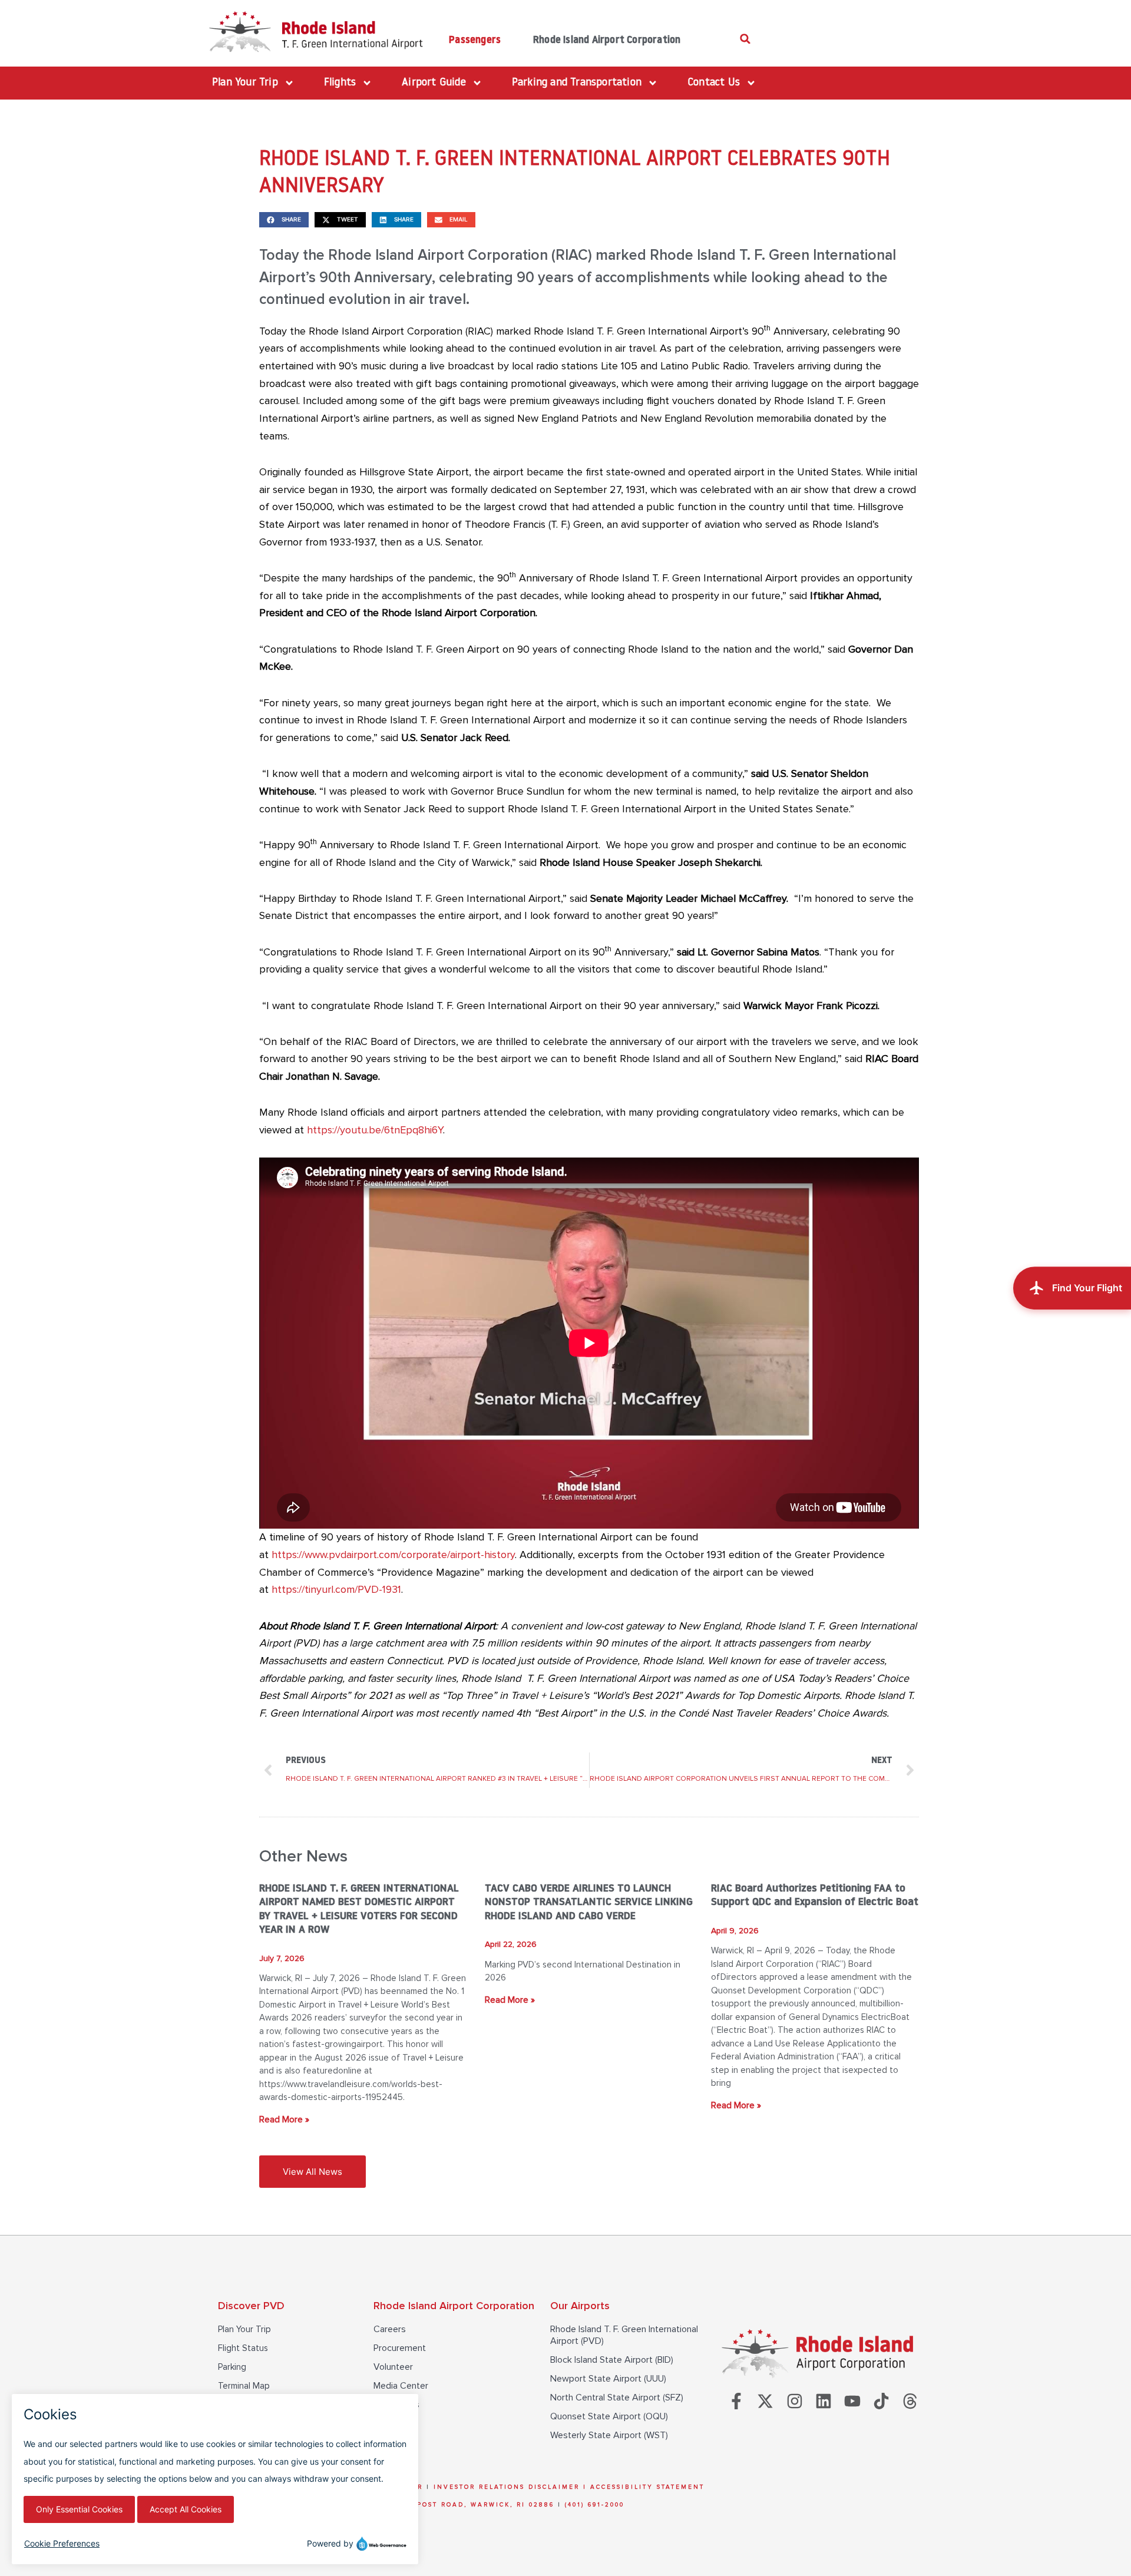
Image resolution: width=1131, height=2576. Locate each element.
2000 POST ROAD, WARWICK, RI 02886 (474, 2505)
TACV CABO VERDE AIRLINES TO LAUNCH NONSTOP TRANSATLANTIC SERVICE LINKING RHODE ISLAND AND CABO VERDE (589, 1903)
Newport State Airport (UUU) (608, 2379)
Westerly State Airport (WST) (609, 2435)
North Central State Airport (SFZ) (617, 2398)
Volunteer (393, 2367)
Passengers (475, 40)
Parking (232, 2367)
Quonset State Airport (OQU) (609, 2416)
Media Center (401, 2386)
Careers (390, 2329)
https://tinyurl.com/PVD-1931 (336, 1589)
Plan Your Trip (244, 2329)
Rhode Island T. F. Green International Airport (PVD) (624, 2335)
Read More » (284, 2119)
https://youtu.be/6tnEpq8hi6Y (375, 1130)
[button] (745, 39)
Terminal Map (244, 2386)
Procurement (400, 2348)
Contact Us (396, 2405)
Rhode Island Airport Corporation (607, 40)
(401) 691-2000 (595, 2505)
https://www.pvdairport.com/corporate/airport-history (393, 1555)
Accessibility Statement (647, 2487)
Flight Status (243, 2348)
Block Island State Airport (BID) (612, 2360)
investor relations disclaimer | (512, 2487)
